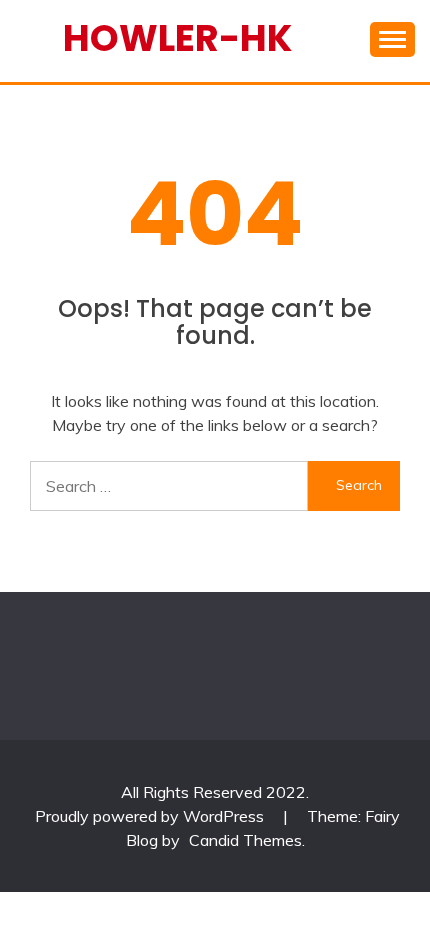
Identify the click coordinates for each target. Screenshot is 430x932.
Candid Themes (245, 840)
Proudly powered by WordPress (151, 816)
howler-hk (177, 38)
